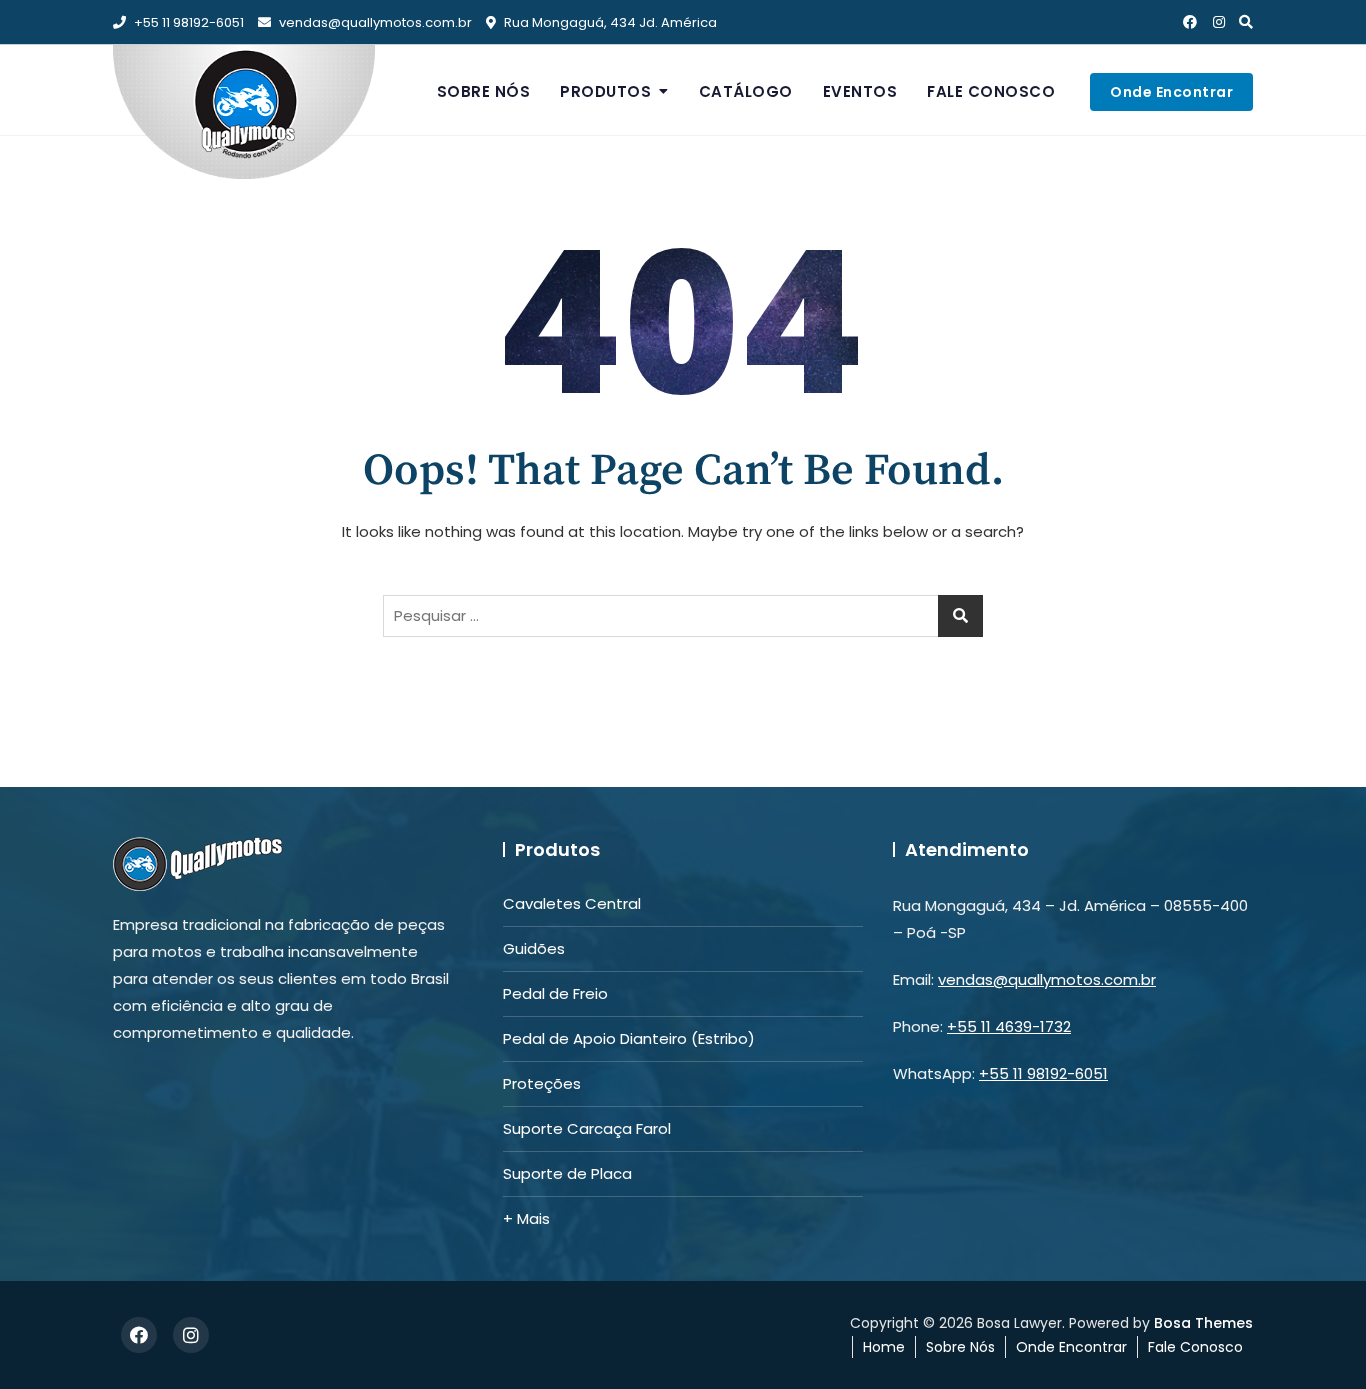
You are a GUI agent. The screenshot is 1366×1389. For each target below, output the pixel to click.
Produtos (605, 91)
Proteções (542, 1083)
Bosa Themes (1203, 1323)
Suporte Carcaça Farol (587, 1128)
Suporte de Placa (567, 1173)
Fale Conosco (991, 91)
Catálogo (746, 91)
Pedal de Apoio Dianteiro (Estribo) (629, 1038)
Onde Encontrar (1171, 92)
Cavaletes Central (572, 903)
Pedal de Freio (555, 993)
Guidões (534, 948)
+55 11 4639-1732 (1009, 1026)
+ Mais (526, 1218)
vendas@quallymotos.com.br (375, 22)
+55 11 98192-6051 (187, 22)
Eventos (860, 91)
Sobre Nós (484, 91)
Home (884, 1347)
